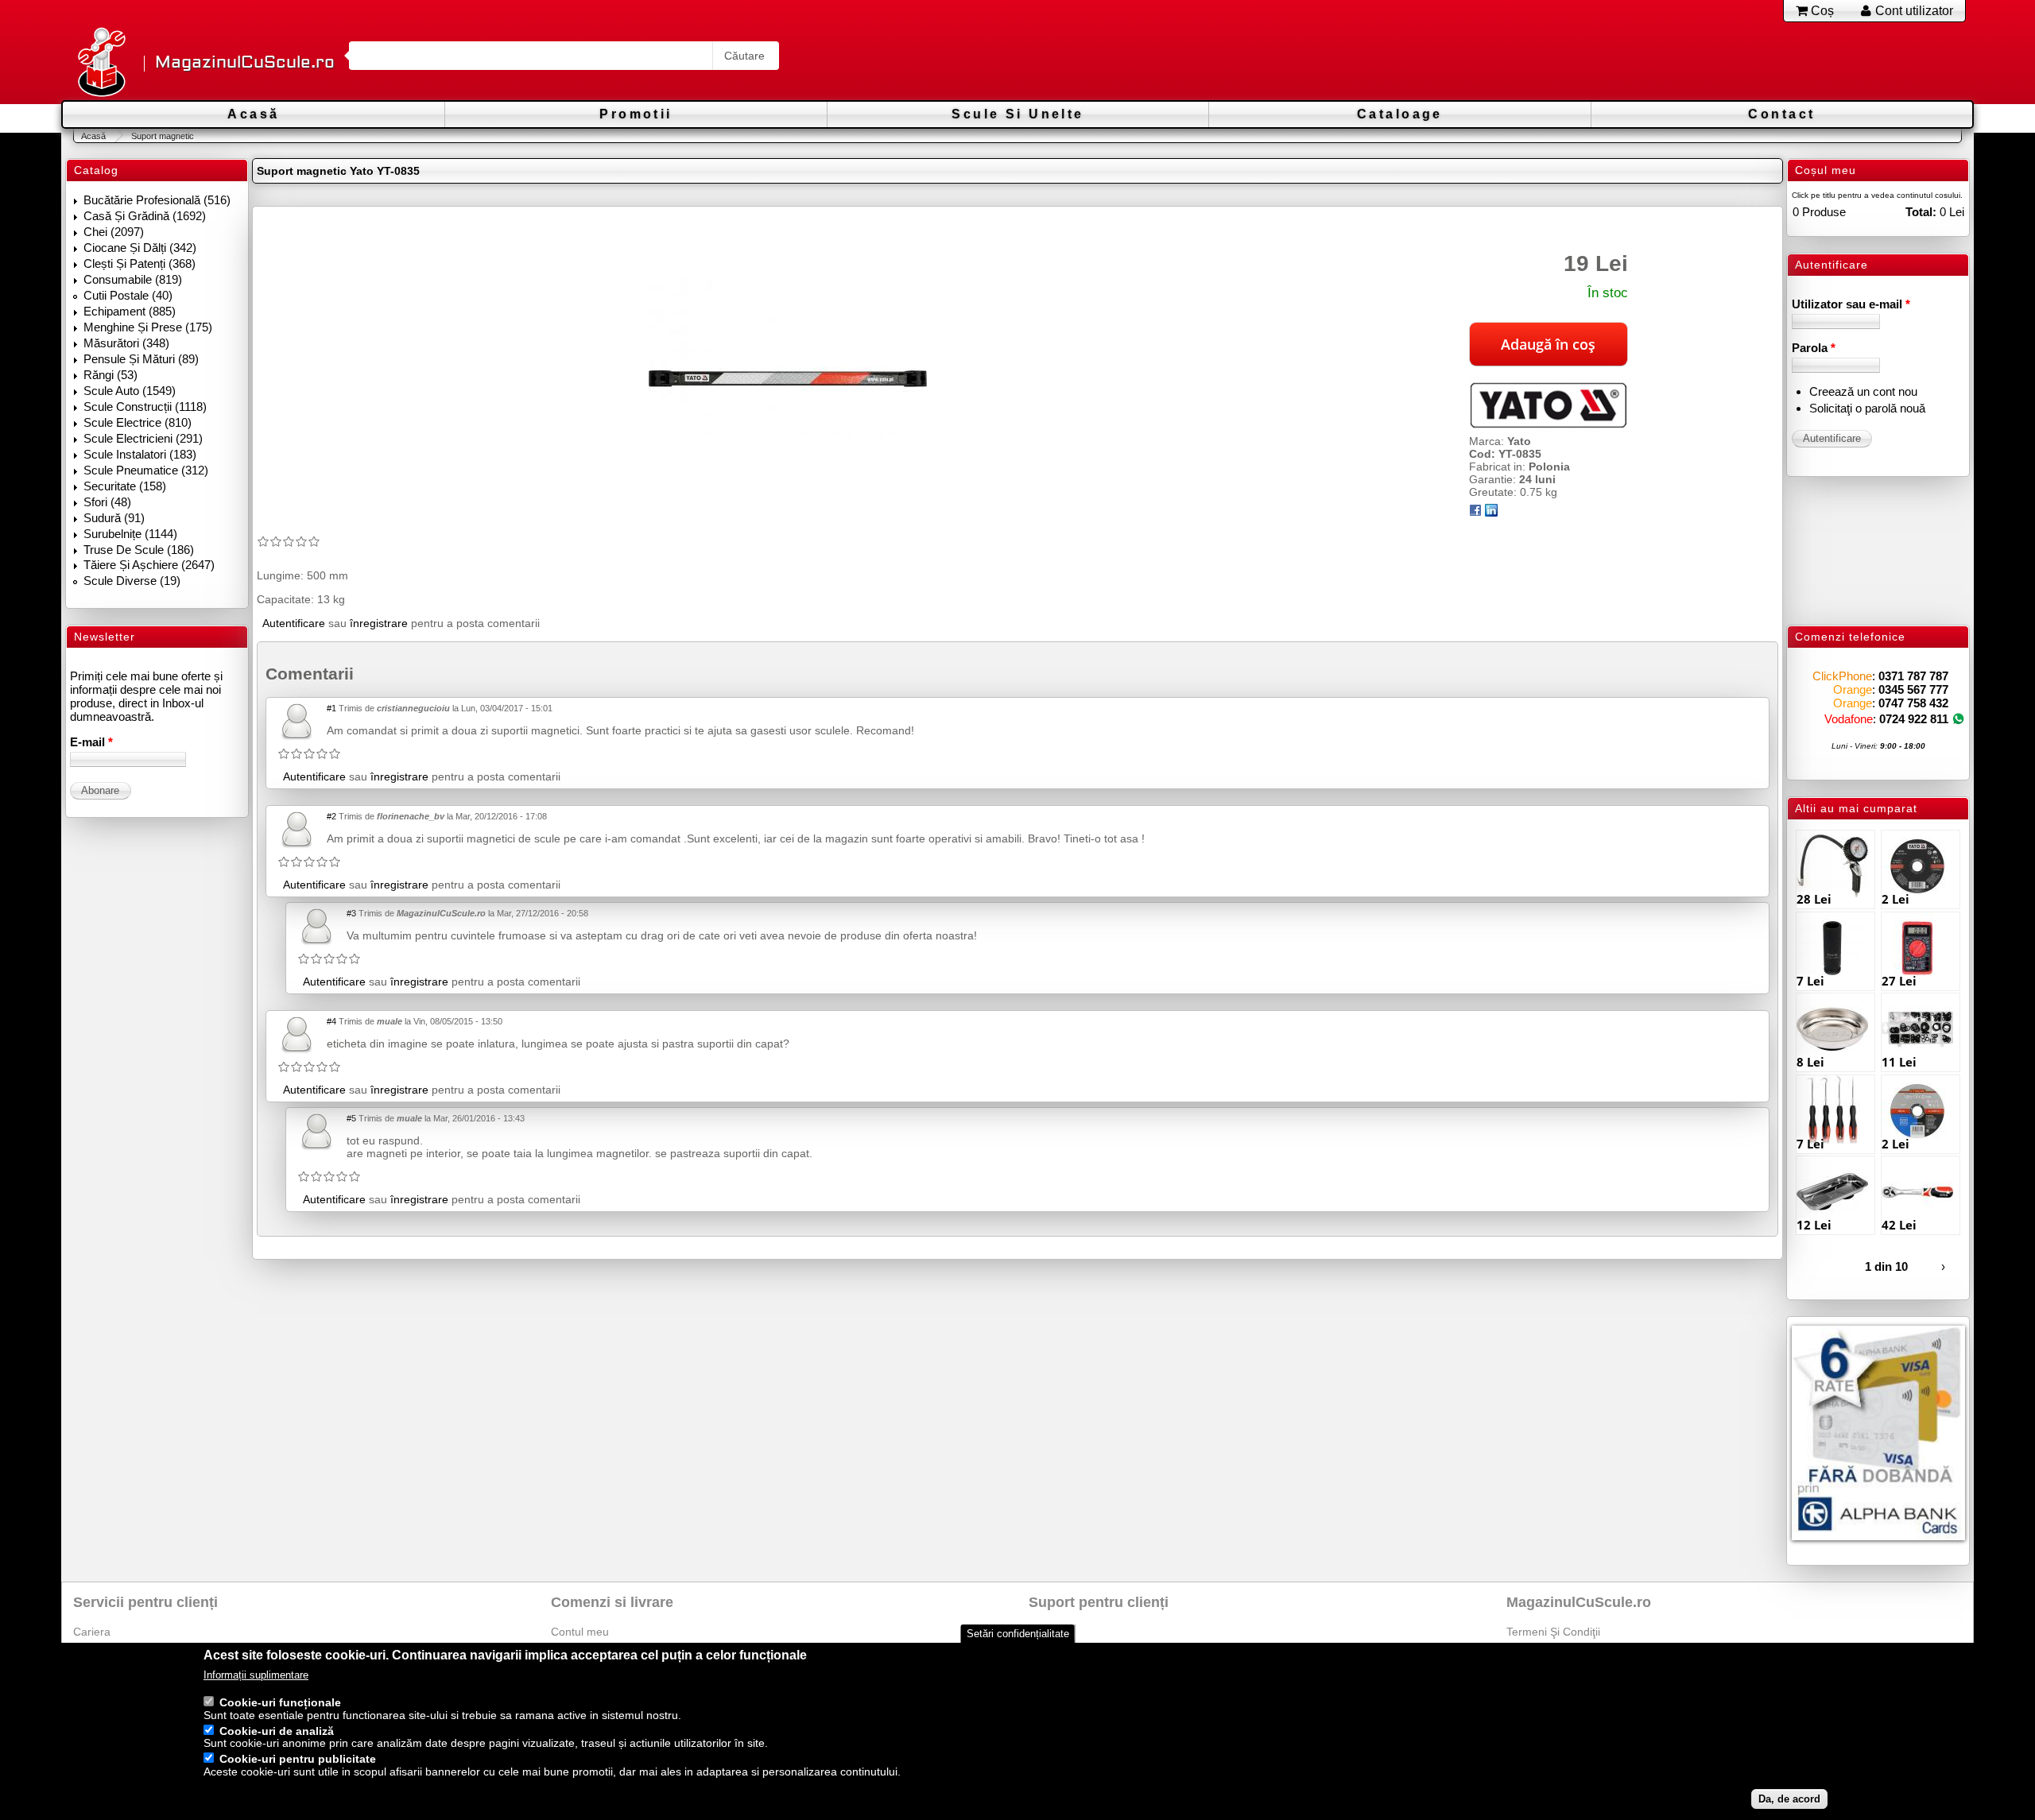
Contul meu (580, 1632)
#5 (351, 1118)
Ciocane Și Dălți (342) (140, 248)
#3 (351, 913)
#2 (331, 816)
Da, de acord (1789, 1799)
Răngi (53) (110, 375)
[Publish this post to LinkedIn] (1491, 513)
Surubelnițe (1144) (130, 534)
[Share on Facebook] (1475, 513)
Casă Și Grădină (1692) (145, 216)
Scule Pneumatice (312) (146, 470)
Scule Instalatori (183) (140, 454)
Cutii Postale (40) (128, 295)
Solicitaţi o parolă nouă (1867, 408)
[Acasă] (101, 63)
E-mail (91, 742)
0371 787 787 (1913, 676)
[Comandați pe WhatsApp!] (1958, 719)
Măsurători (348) (126, 343)
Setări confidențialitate (1018, 1634)
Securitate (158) (125, 486)
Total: (1921, 212)
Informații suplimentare (256, 1676)
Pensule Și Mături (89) (141, 359)
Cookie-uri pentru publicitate (298, 1760)
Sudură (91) (114, 518)
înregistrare (379, 623)
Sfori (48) (107, 502)
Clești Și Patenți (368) (140, 263)
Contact (1781, 114)
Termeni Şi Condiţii (1553, 1632)
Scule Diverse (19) (132, 581)
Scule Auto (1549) (130, 391)
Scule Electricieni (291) (143, 438)
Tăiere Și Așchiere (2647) (149, 565)
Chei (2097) (114, 232)
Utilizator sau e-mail (1851, 304)
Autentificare (294, 623)
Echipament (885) (130, 311)
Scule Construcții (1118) (145, 407)
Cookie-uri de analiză (277, 1731)
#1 (331, 708)
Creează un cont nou (1863, 391)
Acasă (253, 114)
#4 (331, 1021)
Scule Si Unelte (1017, 114)
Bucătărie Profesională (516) (157, 200)
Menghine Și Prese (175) (148, 327)
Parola (1814, 348)
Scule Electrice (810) (138, 422)
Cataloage (1400, 114)
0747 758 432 (1913, 703)
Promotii (636, 114)
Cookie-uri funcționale (280, 1702)
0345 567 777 (1913, 689)
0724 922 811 (1914, 719)
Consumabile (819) (133, 279)
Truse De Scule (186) (139, 550)
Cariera (92, 1632)
